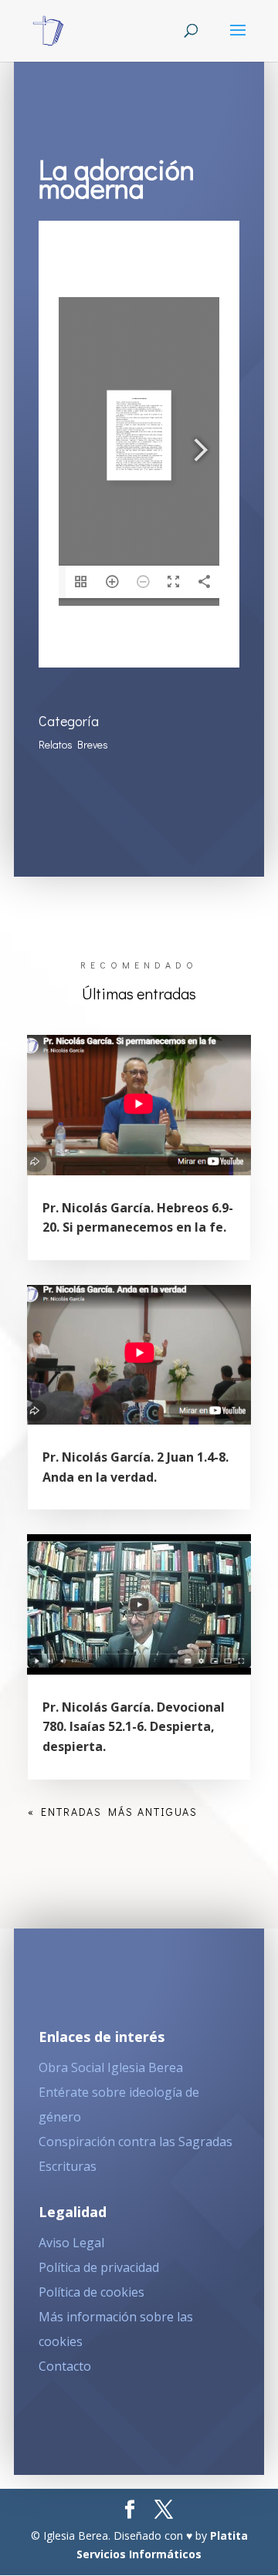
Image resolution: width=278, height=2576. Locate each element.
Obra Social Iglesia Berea (111, 2067)
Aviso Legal (71, 2243)
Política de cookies (92, 2292)
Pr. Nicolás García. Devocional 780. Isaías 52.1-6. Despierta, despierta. (134, 1727)
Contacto (65, 2366)
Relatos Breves (73, 744)
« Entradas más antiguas (113, 1812)
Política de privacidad (99, 2267)
